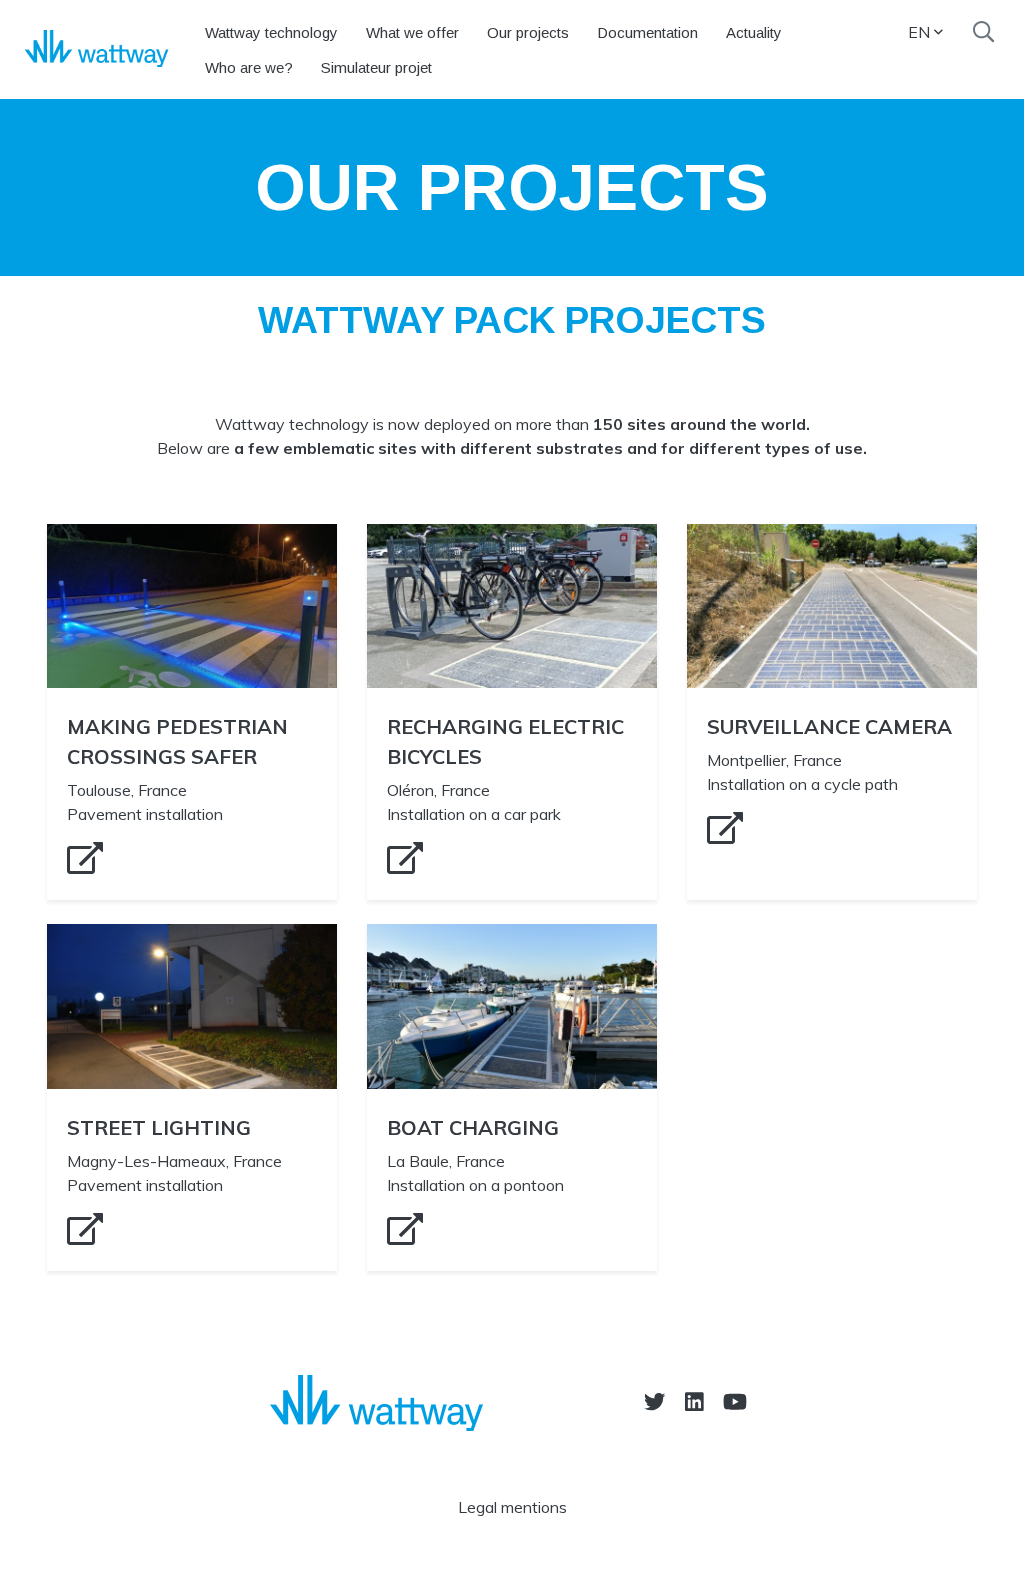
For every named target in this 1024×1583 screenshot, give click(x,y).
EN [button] (919, 32)
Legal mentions (512, 1507)
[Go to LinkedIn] (694, 1401)
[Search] (983, 32)
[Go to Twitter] (654, 1401)
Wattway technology (271, 32)
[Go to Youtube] (735, 1401)
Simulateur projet (376, 67)
